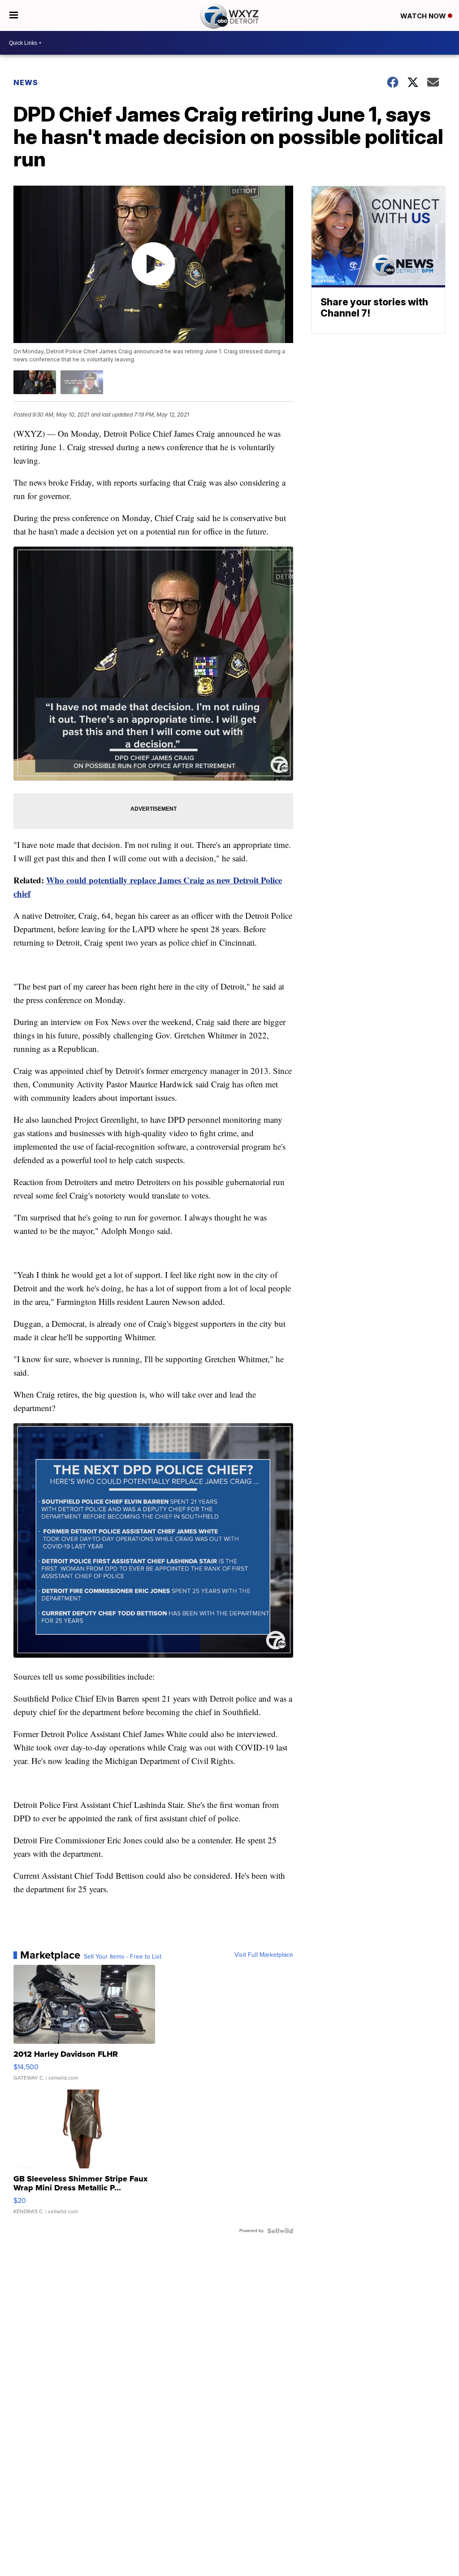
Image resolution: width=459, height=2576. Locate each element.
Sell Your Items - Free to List (123, 1957)
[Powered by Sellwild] (280, 2231)
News (26, 83)
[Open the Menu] (14, 15)
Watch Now (424, 16)
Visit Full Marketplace (264, 1955)
